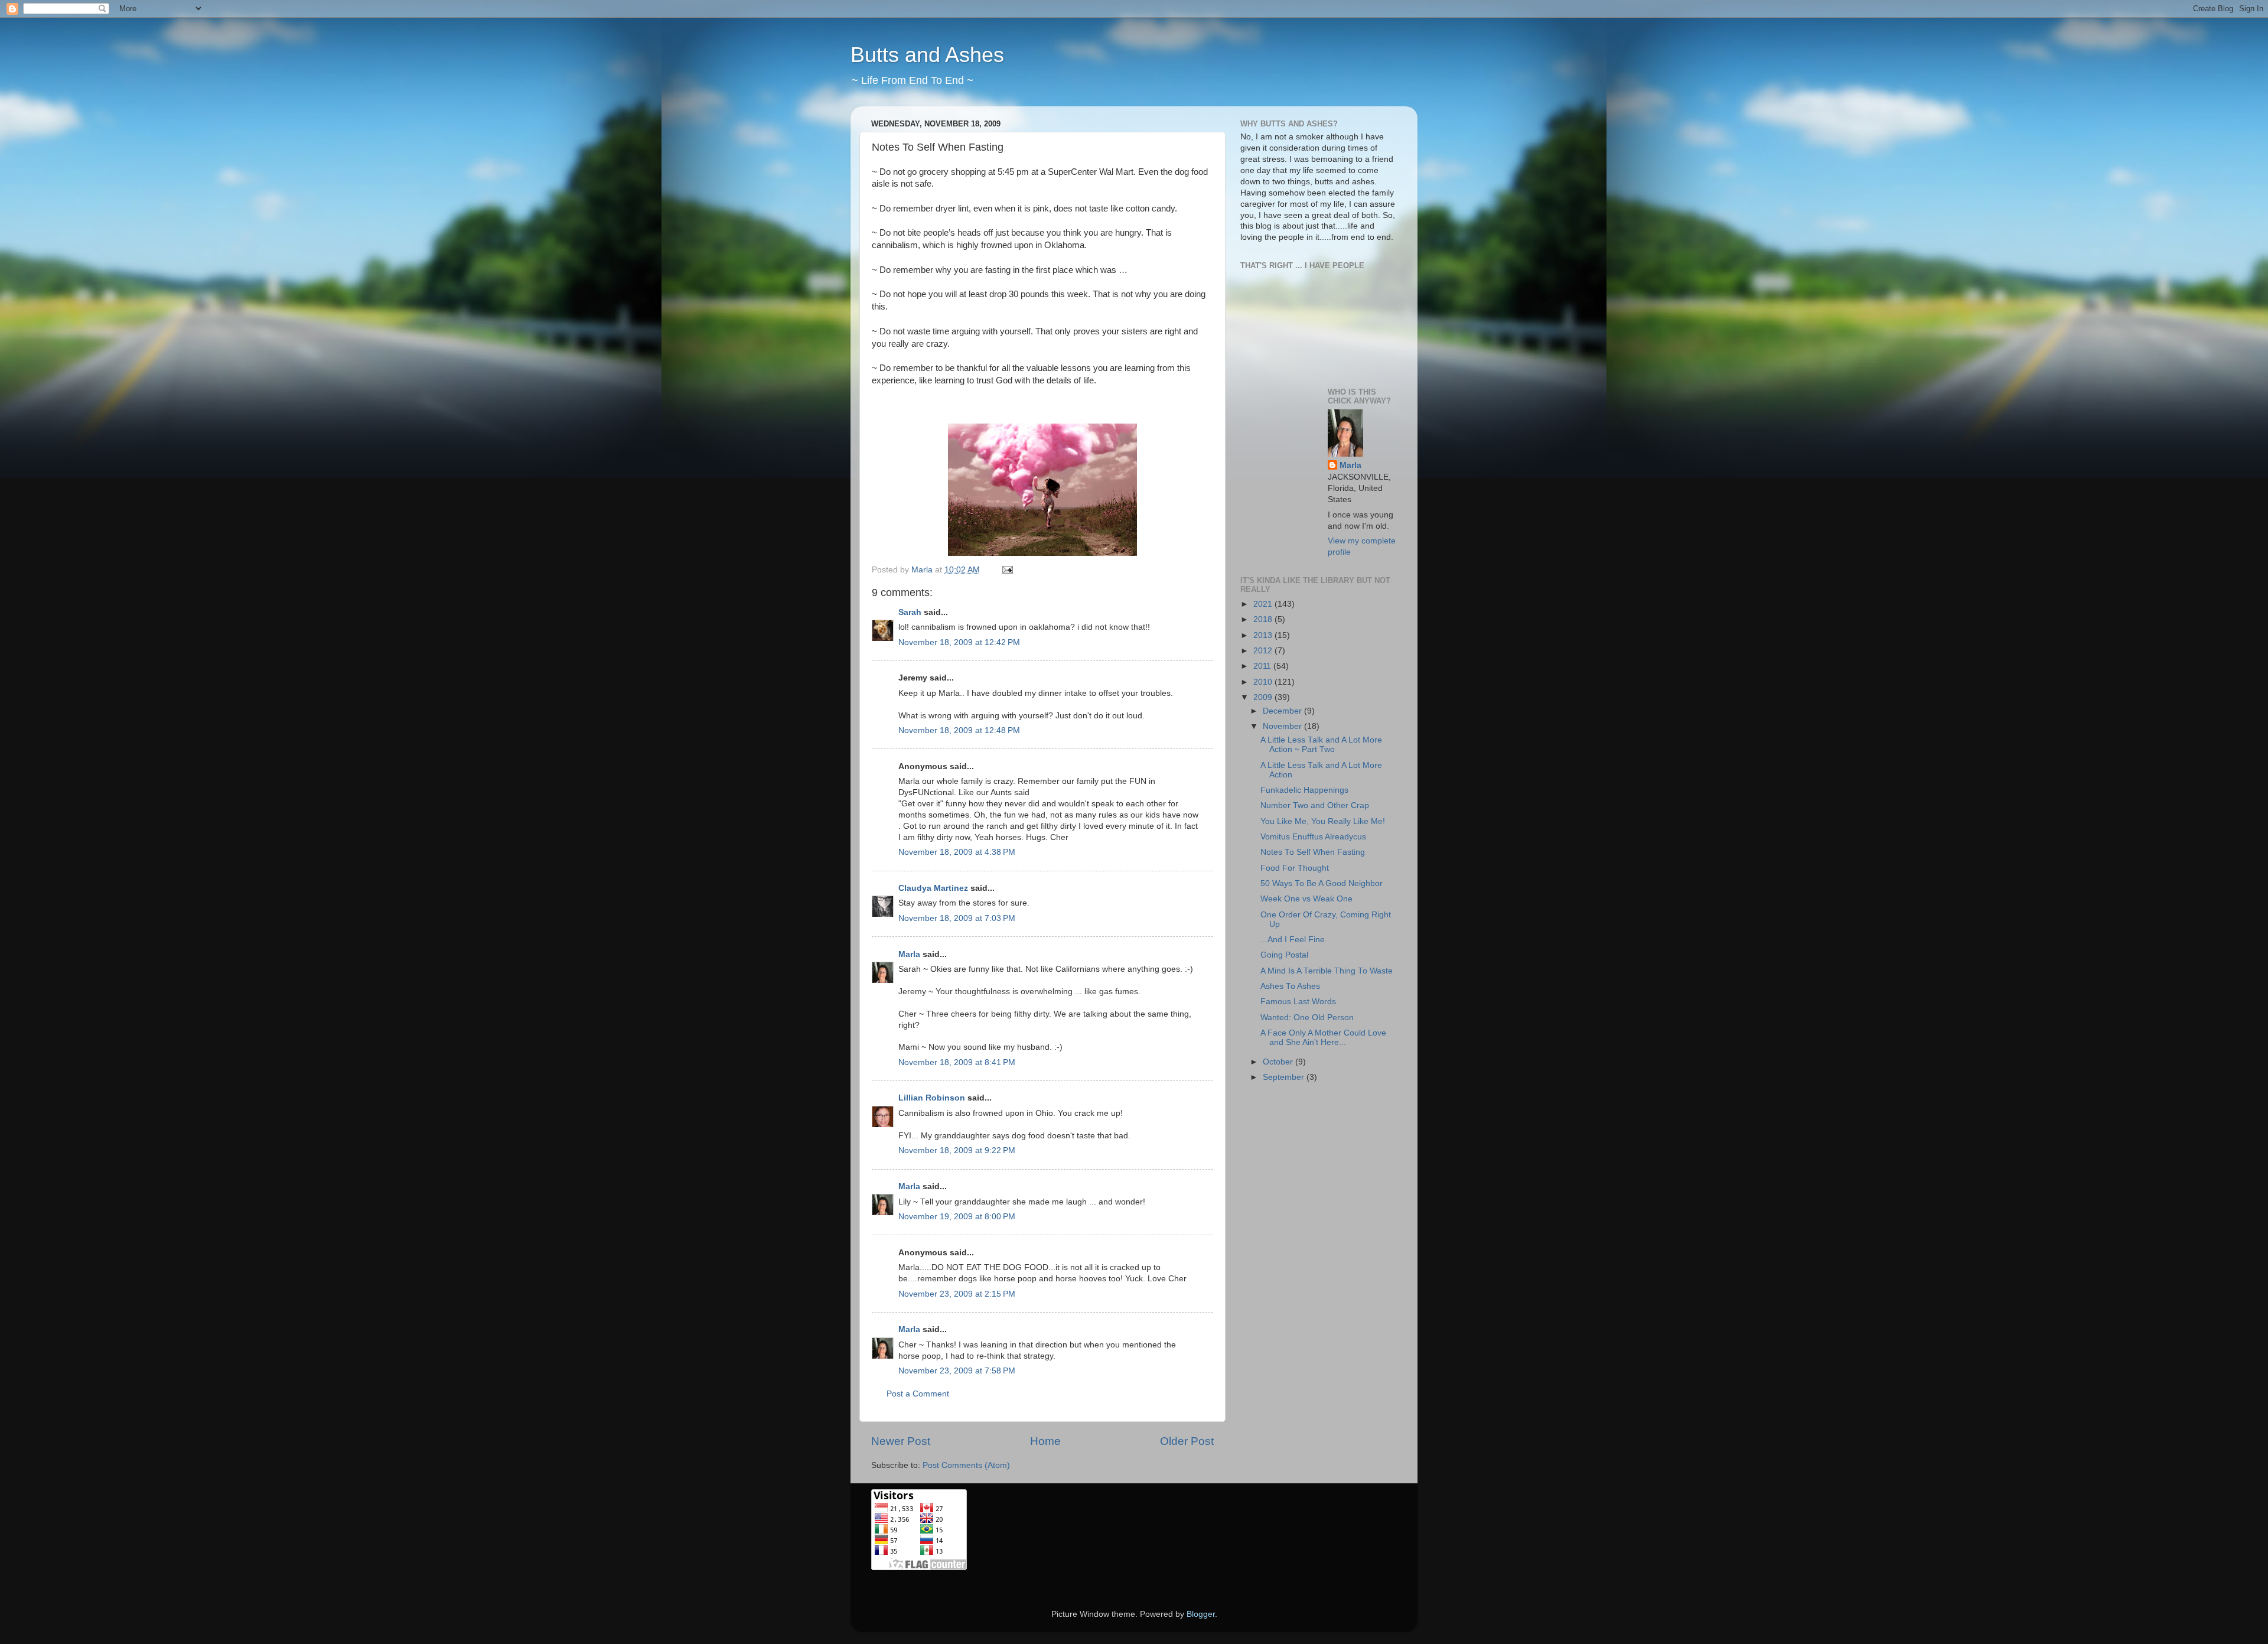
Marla (909, 954)
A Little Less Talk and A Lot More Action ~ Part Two (1321, 745)
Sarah (910, 612)
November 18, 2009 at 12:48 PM (959, 730)
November (1283, 726)
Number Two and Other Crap (1315, 805)
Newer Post (901, 1441)
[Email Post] (1007, 570)
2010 (1264, 682)
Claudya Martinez (933, 888)
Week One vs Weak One (1306, 899)
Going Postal (1284, 955)
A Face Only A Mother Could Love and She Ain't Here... (1323, 1038)
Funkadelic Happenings (1304, 790)
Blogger (1201, 1614)
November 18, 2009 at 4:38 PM (957, 852)
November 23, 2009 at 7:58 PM (957, 1371)
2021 (1264, 604)
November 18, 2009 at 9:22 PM (957, 1150)
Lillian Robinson (932, 1098)
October (1279, 1062)
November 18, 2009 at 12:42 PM (959, 642)
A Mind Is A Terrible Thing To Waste (1327, 971)
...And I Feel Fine (1293, 940)
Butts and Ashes (927, 55)
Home (1045, 1441)
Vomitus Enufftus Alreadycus (1313, 837)
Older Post (1187, 1441)
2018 (1264, 619)
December (1283, 711)
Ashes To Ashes (1290, 986)
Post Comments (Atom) (966, 1465)
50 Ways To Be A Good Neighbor (1322, 883)
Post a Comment (918, 1394)
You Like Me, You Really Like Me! (1323, 821)
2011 (1263, 666)
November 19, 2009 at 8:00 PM (957, 1217)
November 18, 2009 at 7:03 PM (957, 918)
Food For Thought (1295, 868)
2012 (1264, 651)
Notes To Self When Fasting (1313, 852)
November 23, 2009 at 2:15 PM (957, 1294)
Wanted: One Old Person (1307, 1018)
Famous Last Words (1298, 1002)
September (1285, 1077)
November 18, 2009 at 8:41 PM (957, 1062)
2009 (1264, 697)
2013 (1264, 635)
